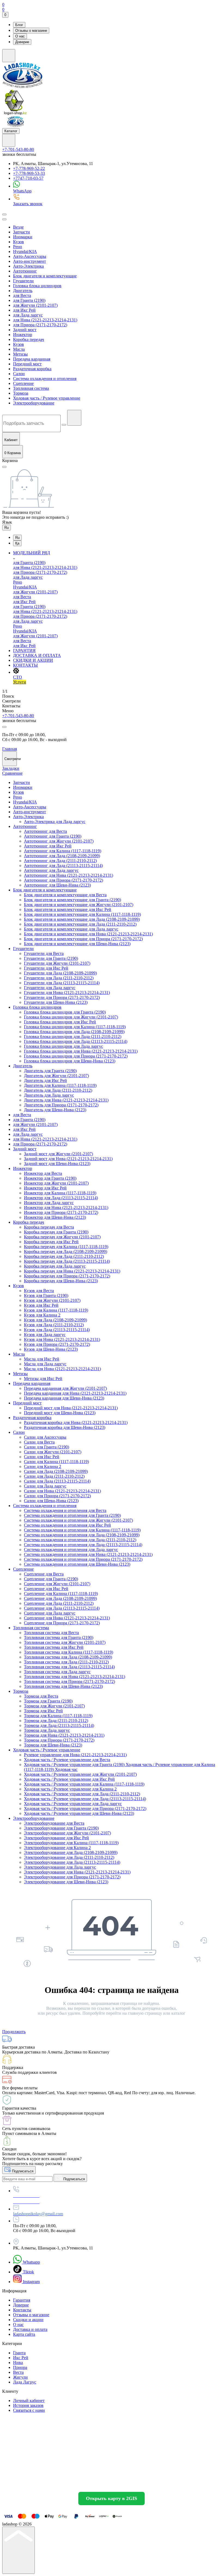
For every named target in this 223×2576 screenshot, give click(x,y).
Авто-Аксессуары (30, 256)
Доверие (22, 42)
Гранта (19, 2353)
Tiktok (28, 2272)
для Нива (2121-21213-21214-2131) (45, 320)
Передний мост (27, 364)
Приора (20, 2367)
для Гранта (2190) (29, 300)
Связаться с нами (29, 2410)
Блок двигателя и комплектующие (45, 276)
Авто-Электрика (28, 266)
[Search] (4, 214)
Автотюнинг (25, 271)
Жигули (20, 2377)
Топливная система (31, 388)
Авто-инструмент (30, 261)
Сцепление (23, 383)
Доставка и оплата (30, 2329)
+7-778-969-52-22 (29, 168)
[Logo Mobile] (16, 126)
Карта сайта (24, 2334)
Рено (18, 247)
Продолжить (14, 2032)
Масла (19, 349)
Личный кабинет (29, 2401)
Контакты (22, 2310)
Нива (18, 2363)
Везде (18, 227)
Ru (7, 528)
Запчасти (21, 232)
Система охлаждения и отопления (45, 379)
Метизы (20, 354)
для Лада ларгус (28, 315)
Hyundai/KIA (25, 251)
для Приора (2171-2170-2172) (40, 325)
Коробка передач (29, 339)
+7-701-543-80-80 (18, 149)
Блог (19, 25)
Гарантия (22, 2300)
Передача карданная (32, 359)
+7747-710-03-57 (28, 178)
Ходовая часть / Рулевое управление (47, 398)
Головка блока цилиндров (37, 286)
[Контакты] (9, 140)
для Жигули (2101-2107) (35, 305)
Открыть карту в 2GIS (112, 2498)
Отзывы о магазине (31, 31)
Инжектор (23, 335)
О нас (20, 36)
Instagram (31, 2282)
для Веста (22, 295)
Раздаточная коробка (32, 369)
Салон (19, 374)
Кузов (18, 242)
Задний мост (25, 330)
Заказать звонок (28, 204)
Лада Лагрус (25, 2382)
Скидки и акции (28, 2320)
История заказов (28, 2405)
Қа (17, 543)
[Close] (4, 727)
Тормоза (21, 393)
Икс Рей (21, 2358)
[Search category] (4, 219)
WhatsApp (22, 191)
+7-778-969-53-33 (29, 173)
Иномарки (23, 237)
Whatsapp (31, 2262)
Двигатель (23, 291)
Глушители (23, 281)
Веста (18, 2372)
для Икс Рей (24, 310)
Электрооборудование (34, 403)
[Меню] (9, 56)
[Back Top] (18, 2550)
